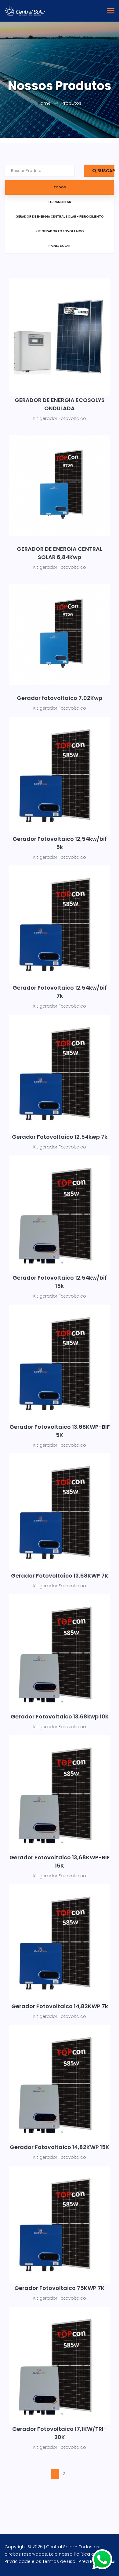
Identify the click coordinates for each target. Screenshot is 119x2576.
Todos (60, 187)
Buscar (105, 171)
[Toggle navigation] (111, 11)
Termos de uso (59, 2561)
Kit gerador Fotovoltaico (60, 231)
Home (44, 103)
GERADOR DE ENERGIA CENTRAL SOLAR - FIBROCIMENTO (60, 217)
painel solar (60, 246)
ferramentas (60, 202)
